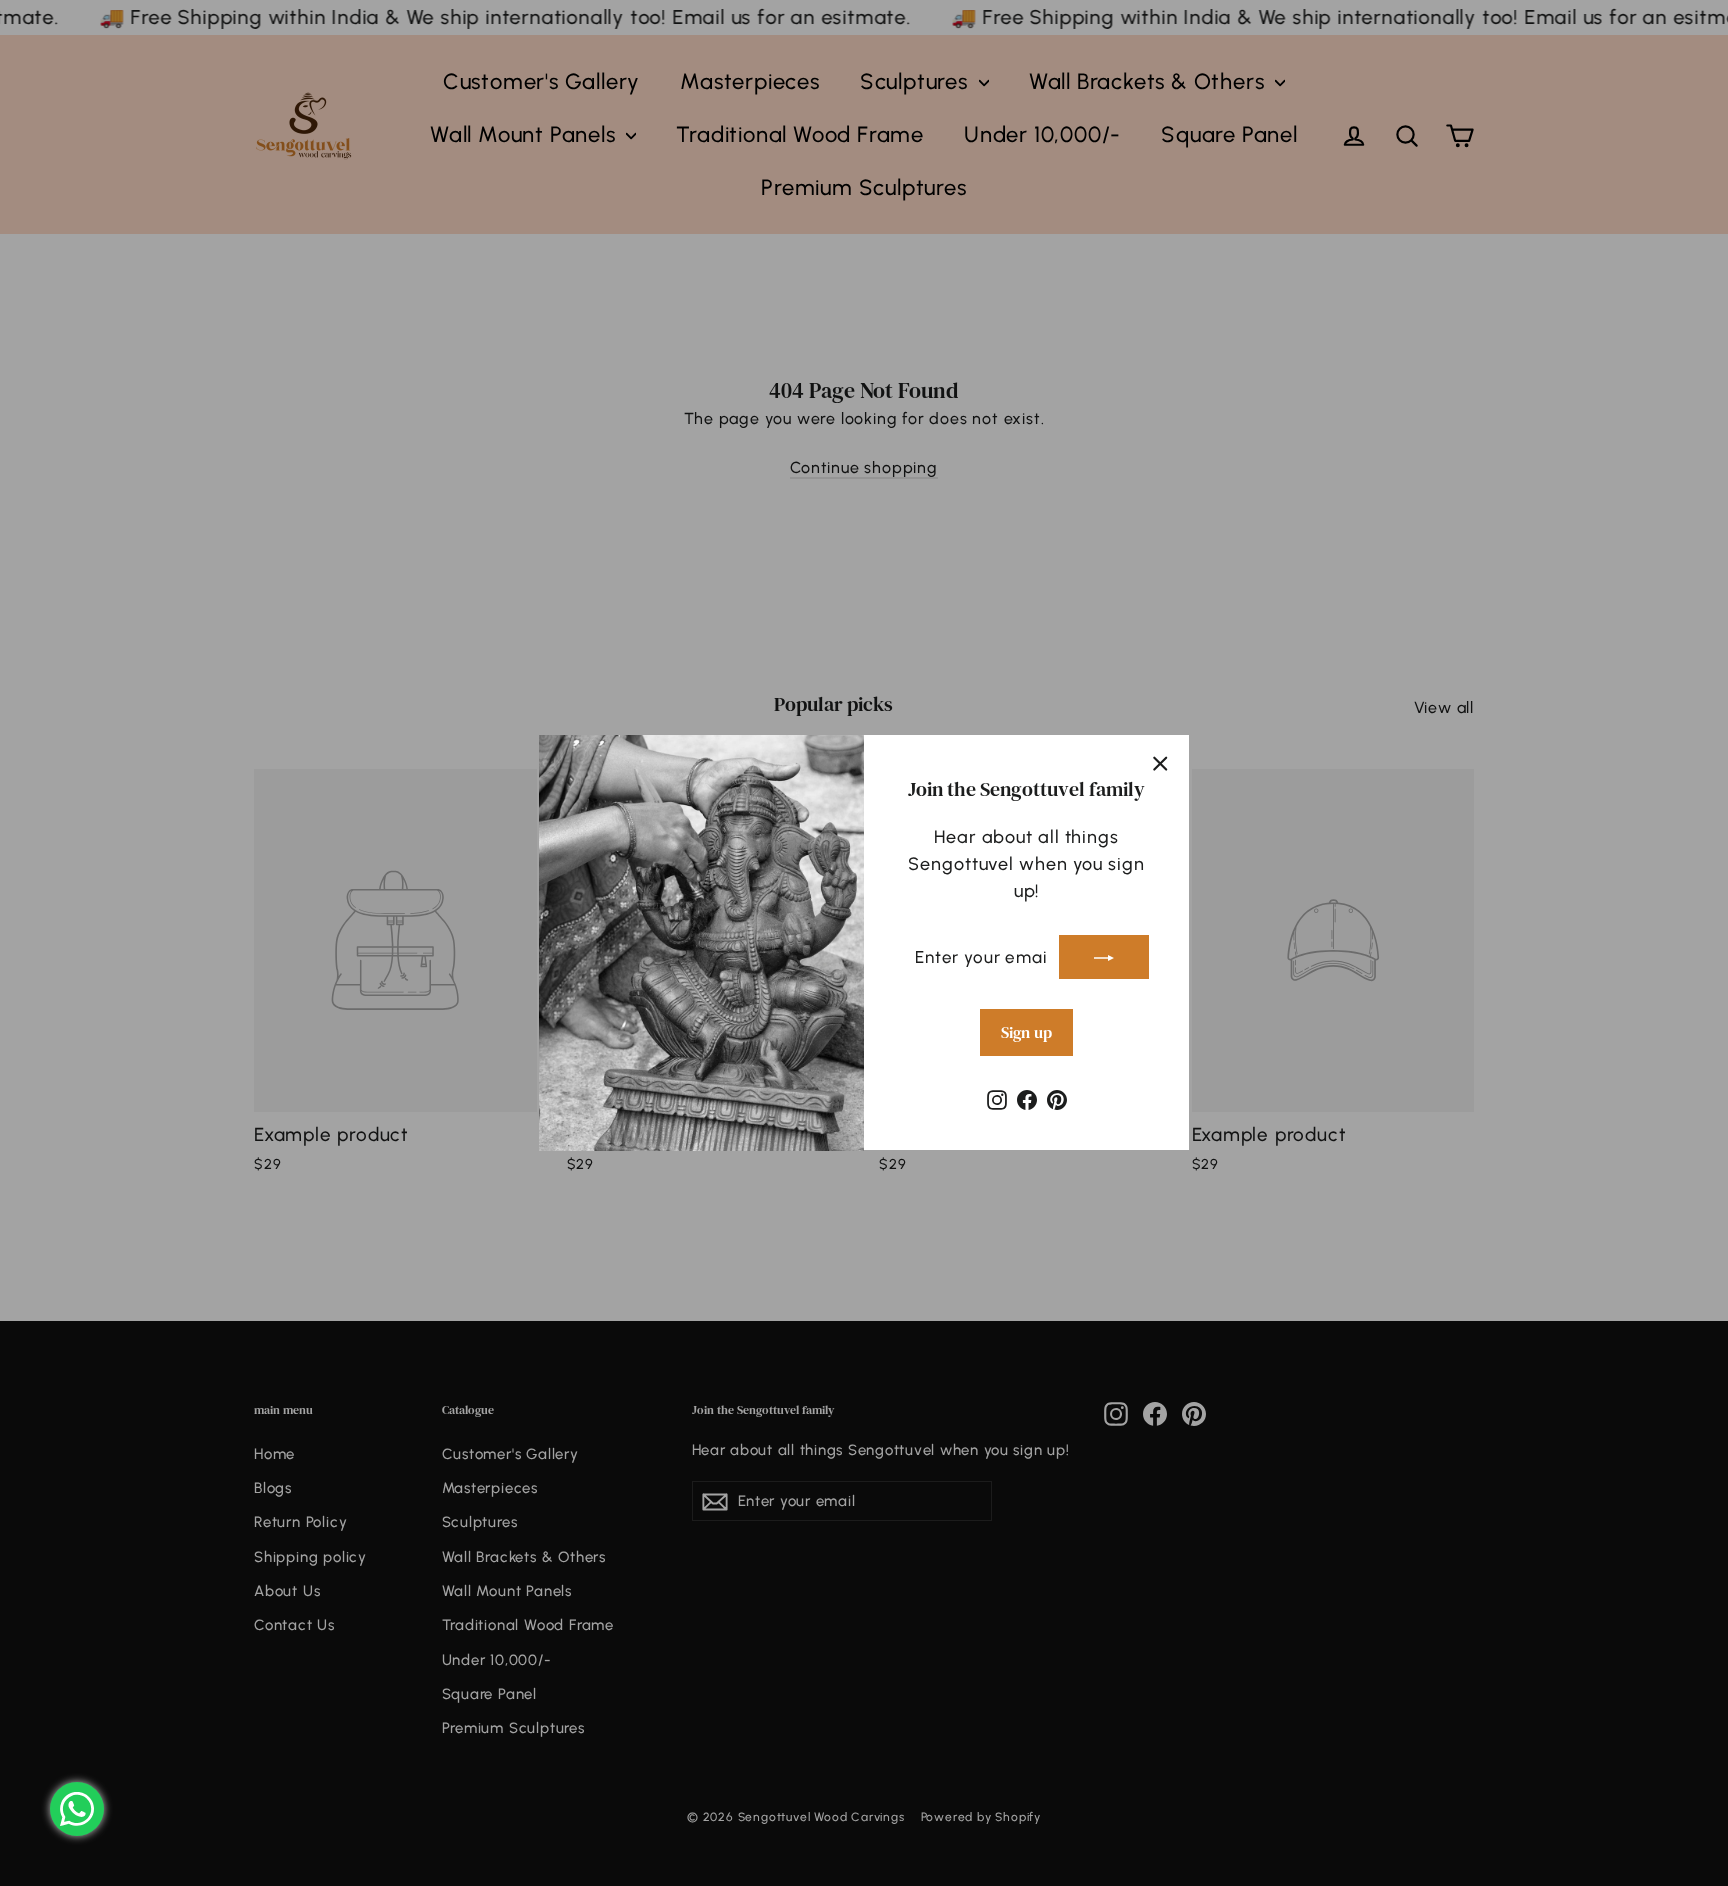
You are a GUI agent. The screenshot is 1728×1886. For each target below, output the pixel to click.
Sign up (1026, 1033)
